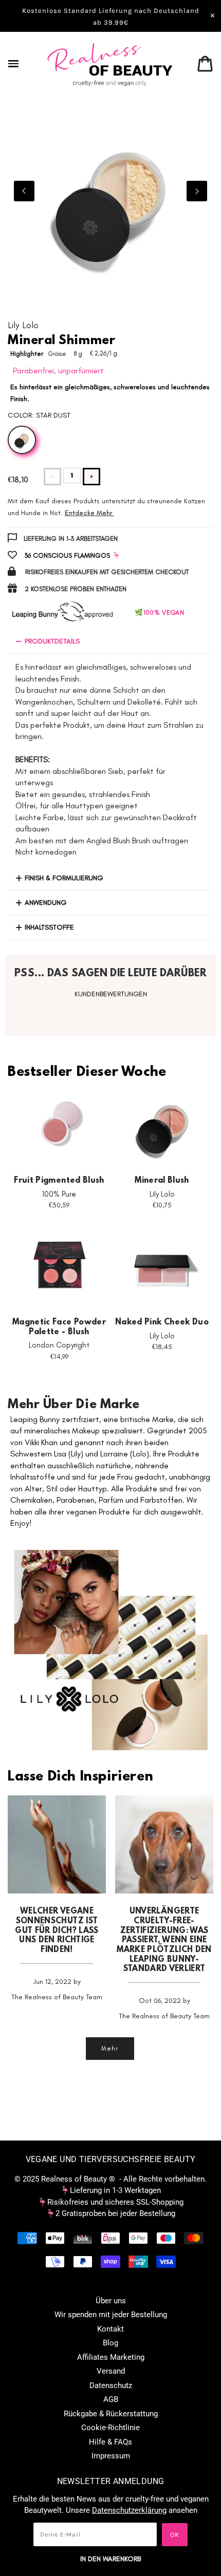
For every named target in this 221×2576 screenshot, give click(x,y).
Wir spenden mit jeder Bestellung (111, 2315)
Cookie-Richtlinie (110, 2428)
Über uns (111, 2301)
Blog (110, 2343)
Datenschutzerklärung (129, 2510)
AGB (111, 2399)
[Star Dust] (22, 440)
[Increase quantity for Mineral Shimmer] (91, 477)
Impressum (111, 2456)
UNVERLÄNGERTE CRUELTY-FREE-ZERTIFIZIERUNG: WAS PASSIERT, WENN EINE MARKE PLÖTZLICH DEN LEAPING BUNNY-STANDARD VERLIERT (164, 1940)
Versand (111, 2371)
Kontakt (110, 2329)
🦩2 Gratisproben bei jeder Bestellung (110, 2213)
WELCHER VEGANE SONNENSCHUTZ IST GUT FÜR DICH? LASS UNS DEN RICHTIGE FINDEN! (57, 1931)
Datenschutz (111, 2385)
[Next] (197, 191)
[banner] (110, 64)
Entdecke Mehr (88, 513)
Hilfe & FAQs (110, 2442)
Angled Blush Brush (118, 840)
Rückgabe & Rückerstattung (111, 2414)
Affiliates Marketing (111, 2357)
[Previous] (24, 191)
